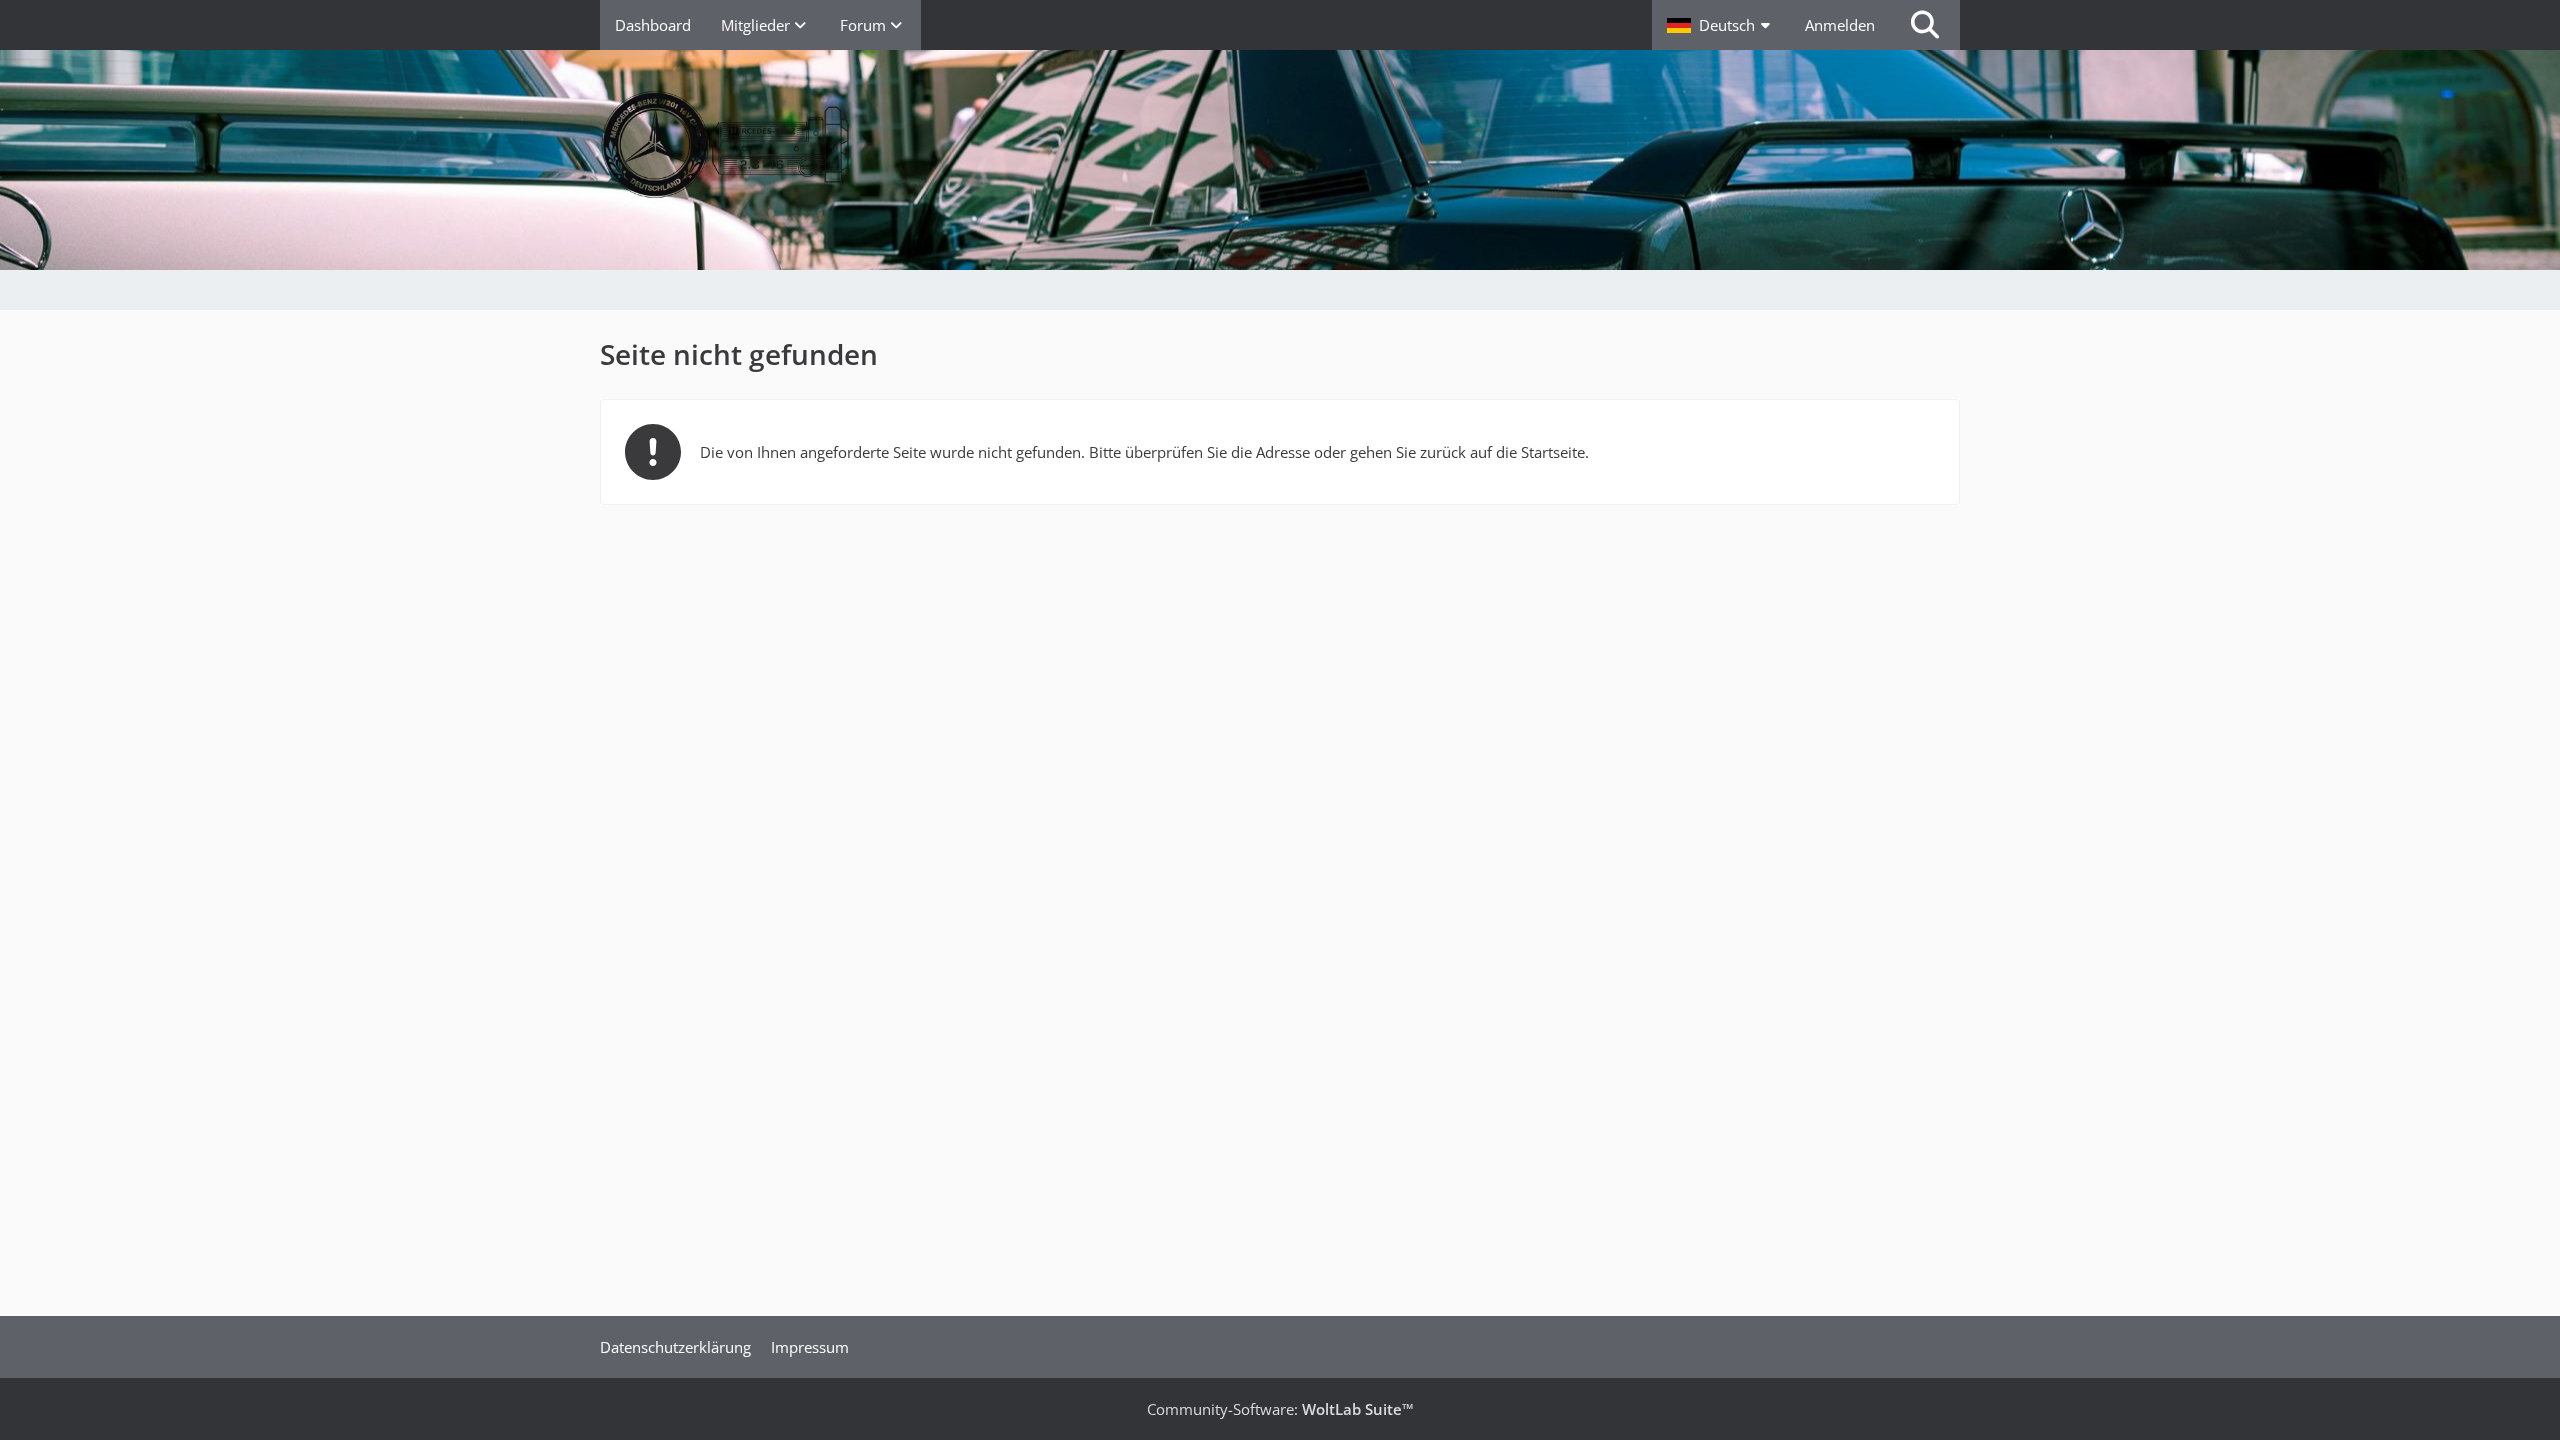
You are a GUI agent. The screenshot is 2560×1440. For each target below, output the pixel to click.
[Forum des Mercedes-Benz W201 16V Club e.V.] (1280, 144)
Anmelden (1840, 25)
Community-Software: (1280, 1409)
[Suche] (1925, 25)
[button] (1721, 25)
